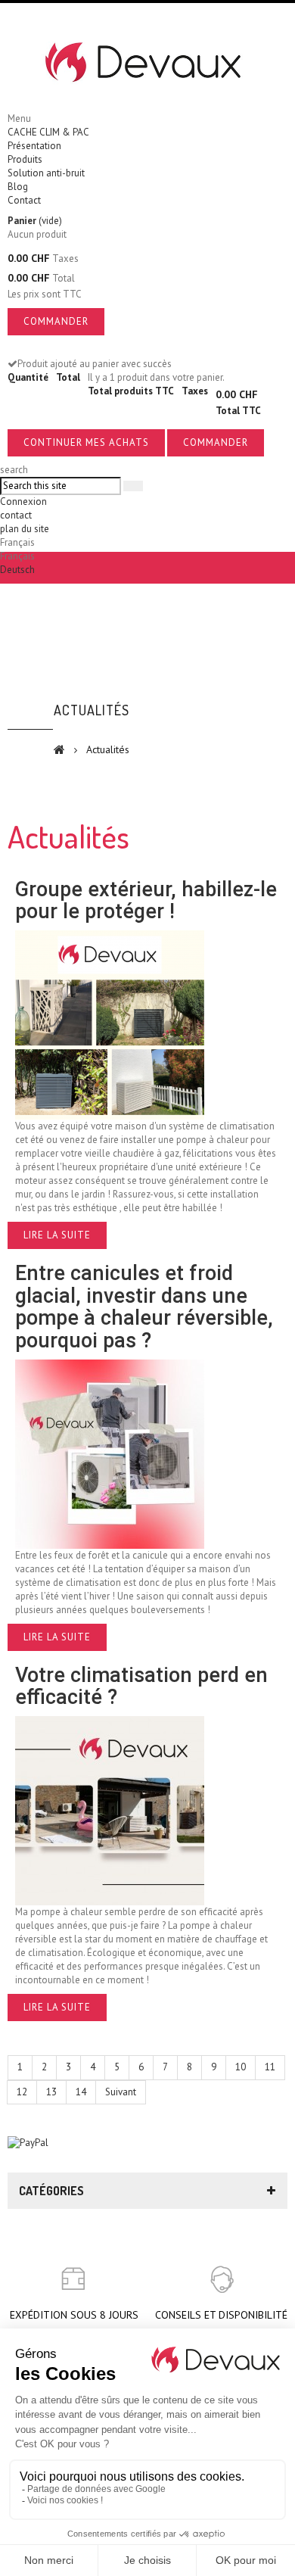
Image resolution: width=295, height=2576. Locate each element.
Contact (24, 200)
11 (270, 2067)
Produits (25, 159)
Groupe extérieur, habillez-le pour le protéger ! (146, 901)
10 (241, 2067)
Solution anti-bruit (46, 173)
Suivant (121, 2092)
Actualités (92, 710)
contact (16, 515)
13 (51, 2092)
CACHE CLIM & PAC (48, 132)
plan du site (25, 529)
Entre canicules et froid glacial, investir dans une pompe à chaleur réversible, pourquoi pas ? (144, 1307)
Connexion (23, 501)
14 (81, 2092)
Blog (18, 187)
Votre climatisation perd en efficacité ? (141, 1687)
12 (22, 2092)
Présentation (34, 146)
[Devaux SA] (147, 63)
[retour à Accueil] (59, 749)
